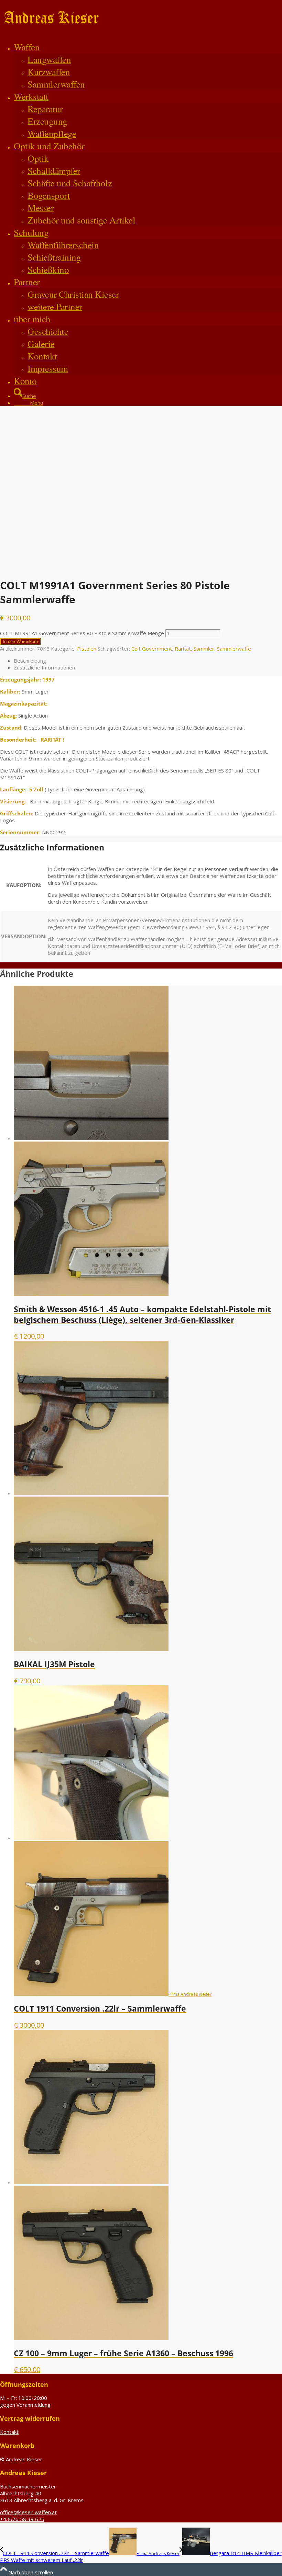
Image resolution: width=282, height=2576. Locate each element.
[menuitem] (148, 66)
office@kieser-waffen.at (28, 2512)
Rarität (183, 649)
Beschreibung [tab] (30, 661)
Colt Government (152, 649)
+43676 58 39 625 (22, 2519)
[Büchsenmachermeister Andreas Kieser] (52, 32)
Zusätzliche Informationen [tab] (44, 667)
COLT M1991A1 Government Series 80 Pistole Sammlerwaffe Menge (82, 633)
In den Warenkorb (20, 642)
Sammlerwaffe (234, 649)
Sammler (204, 649)
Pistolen (87, 649)
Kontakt (9, 2432)
